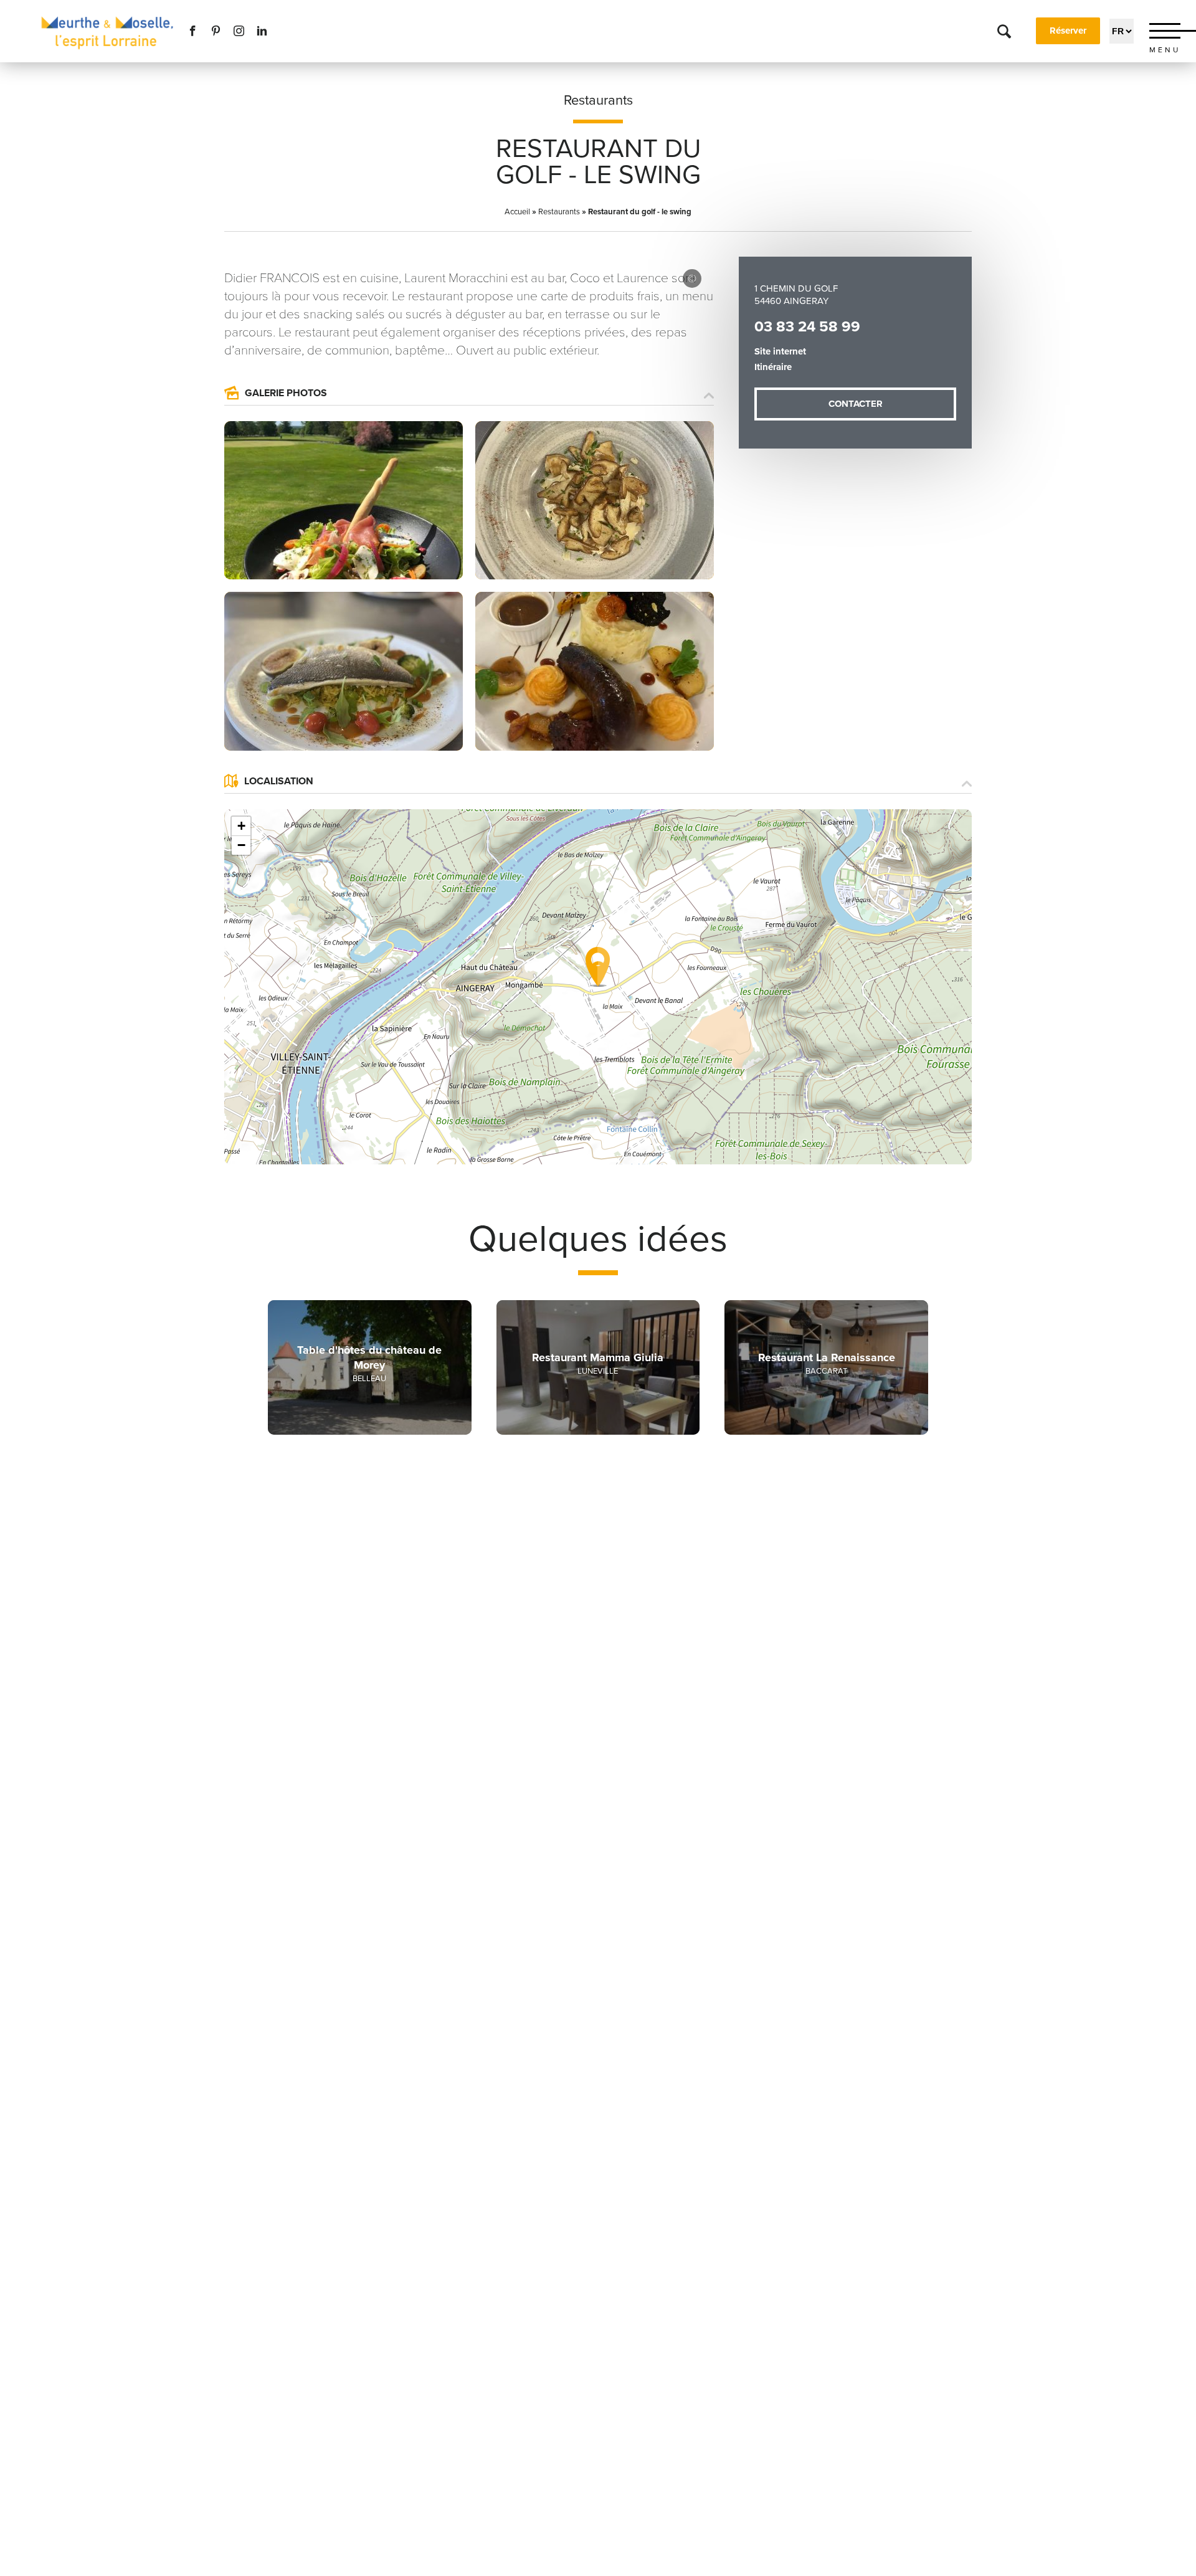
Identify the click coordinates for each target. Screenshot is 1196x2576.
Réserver (1068, 31)
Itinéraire (773, 367)
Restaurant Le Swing (692, 278)
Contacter (856, 404)
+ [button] (241, 826)
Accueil (517, 212)
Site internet (780, 351)
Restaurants (598, 100)
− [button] (241, 845)
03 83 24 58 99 (807, 327)
